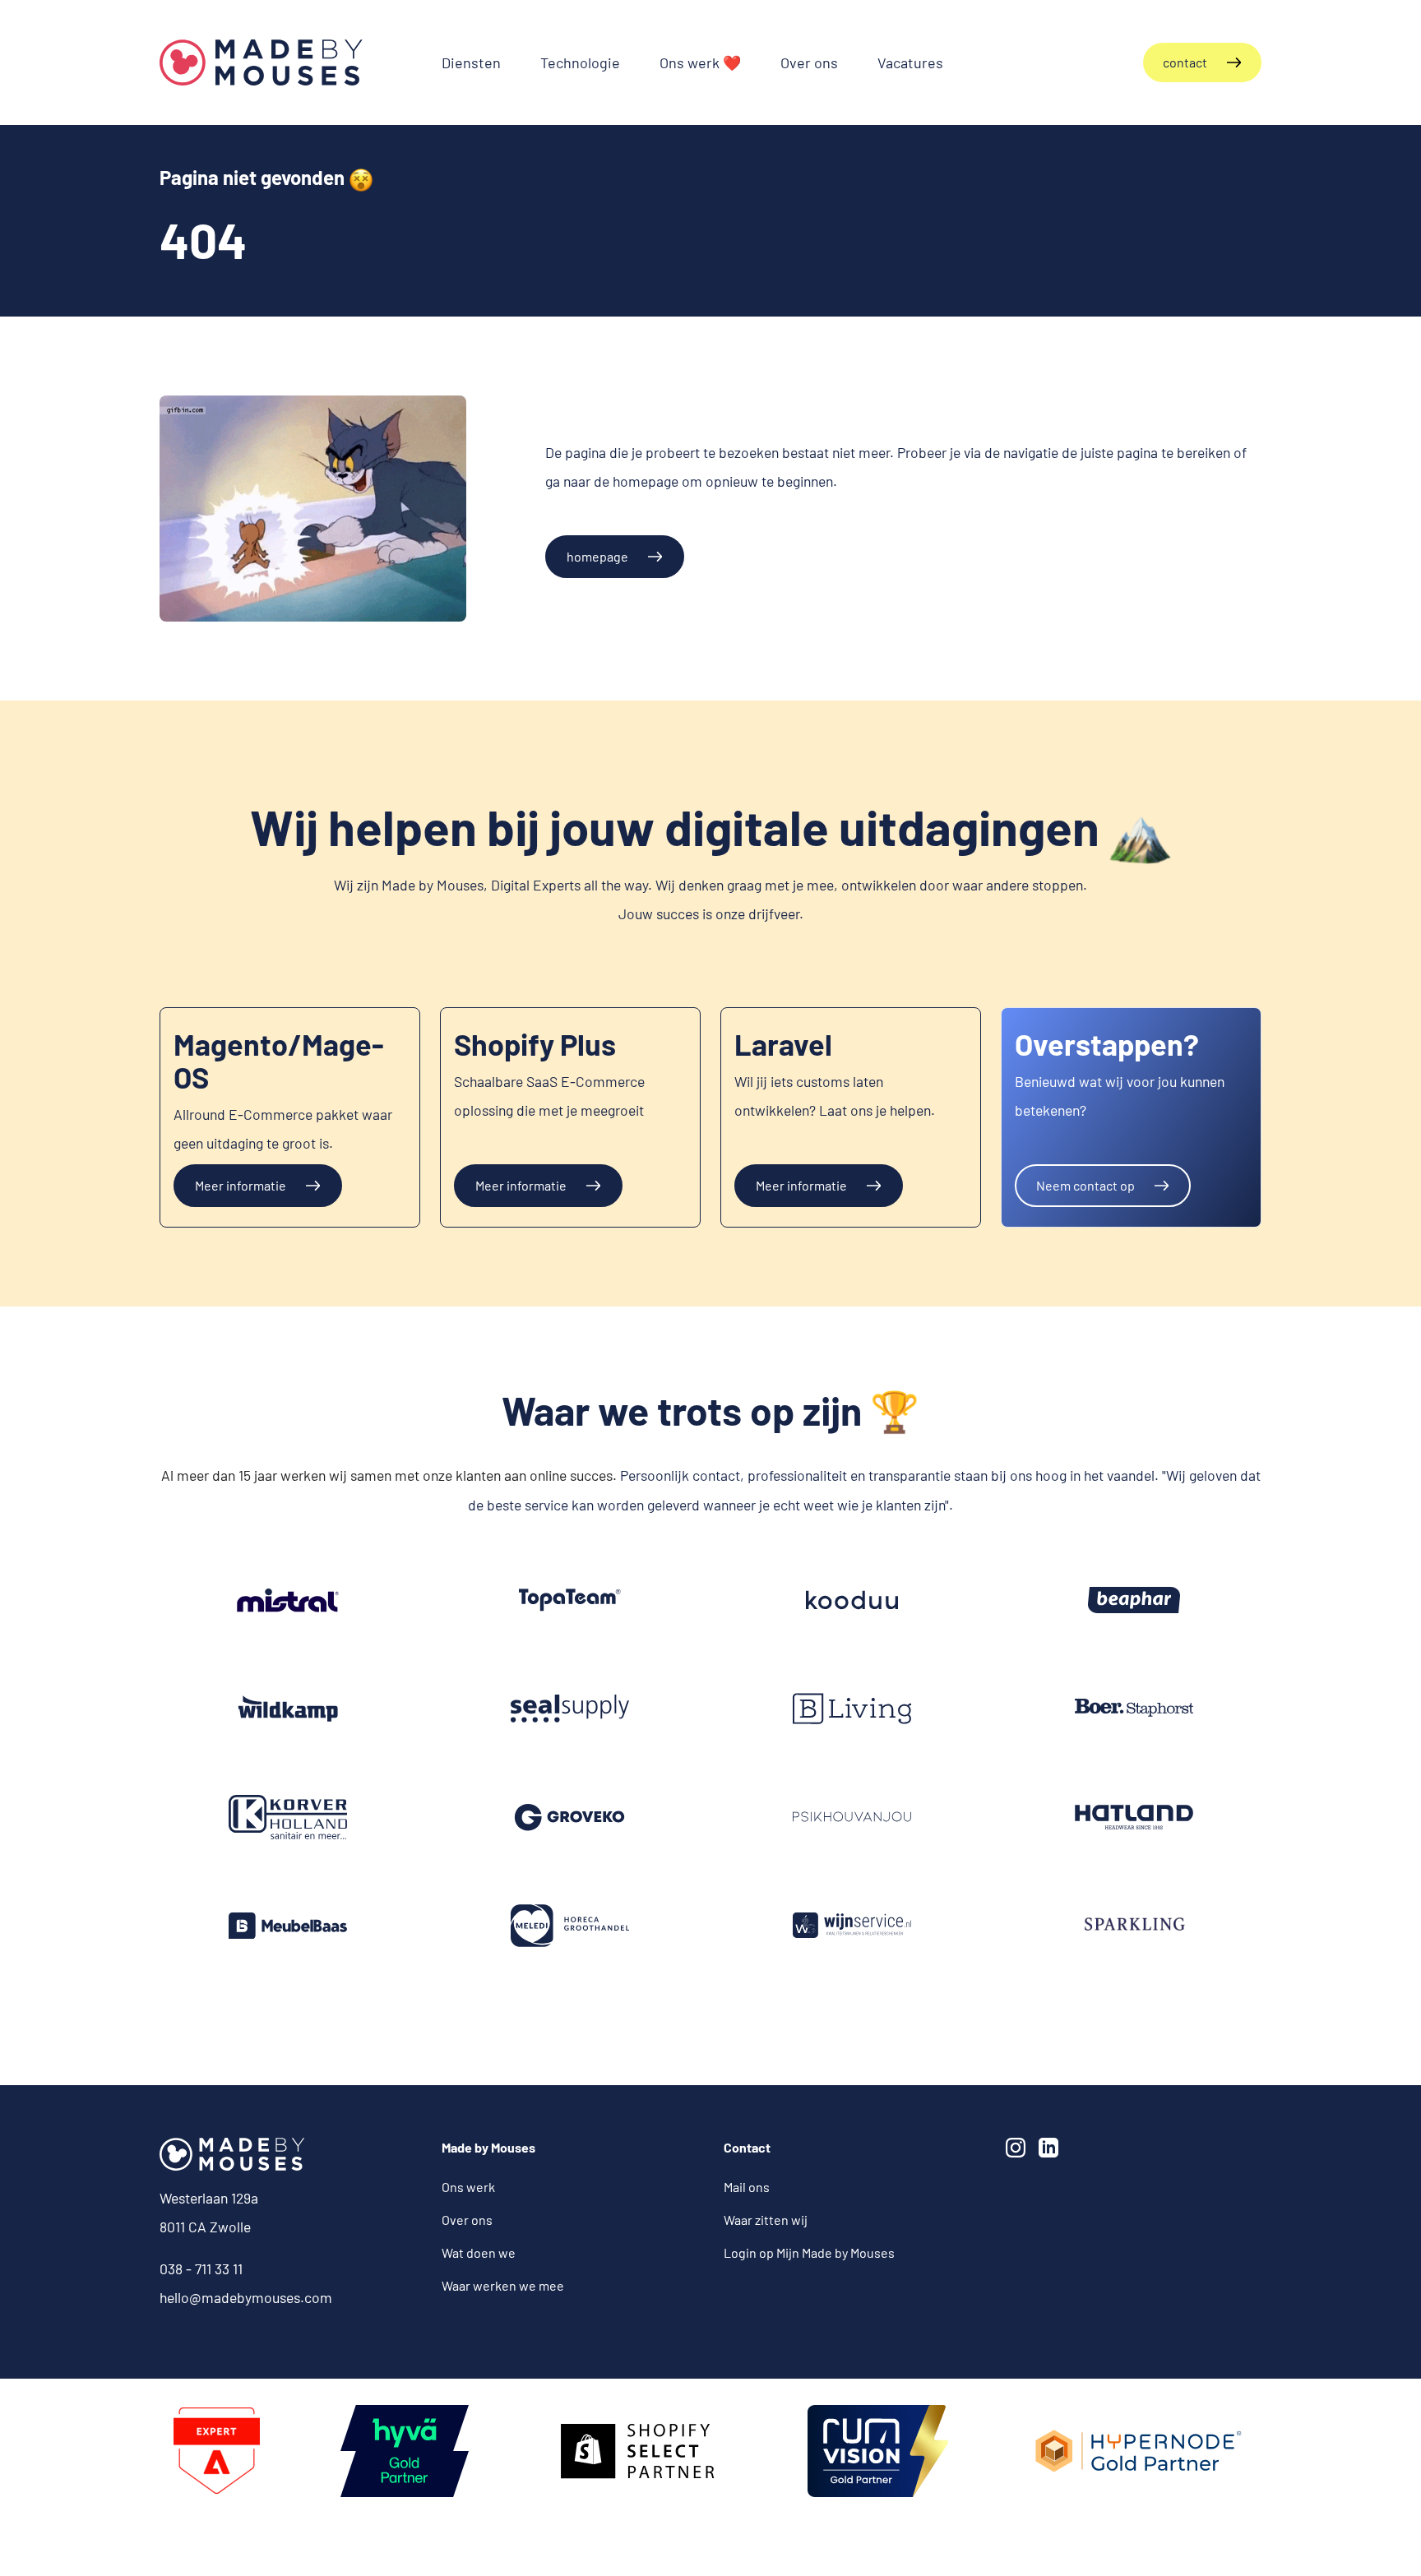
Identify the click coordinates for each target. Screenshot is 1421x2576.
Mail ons (747, 2187)
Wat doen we (479, 2252)
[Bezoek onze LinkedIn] (1052, 2151)
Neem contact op (1085, 1185)
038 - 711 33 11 (201, 2268)
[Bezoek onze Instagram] (1019, 2151)
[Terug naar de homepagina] (261, 62)
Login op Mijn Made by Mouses (809, 2252)
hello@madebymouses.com (246, 2297)
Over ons (467, 2220)
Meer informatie (241, 1185)
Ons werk (468, 2187)
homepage (597, 556)
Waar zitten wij (766, 2220)
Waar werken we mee (503, 2285)
